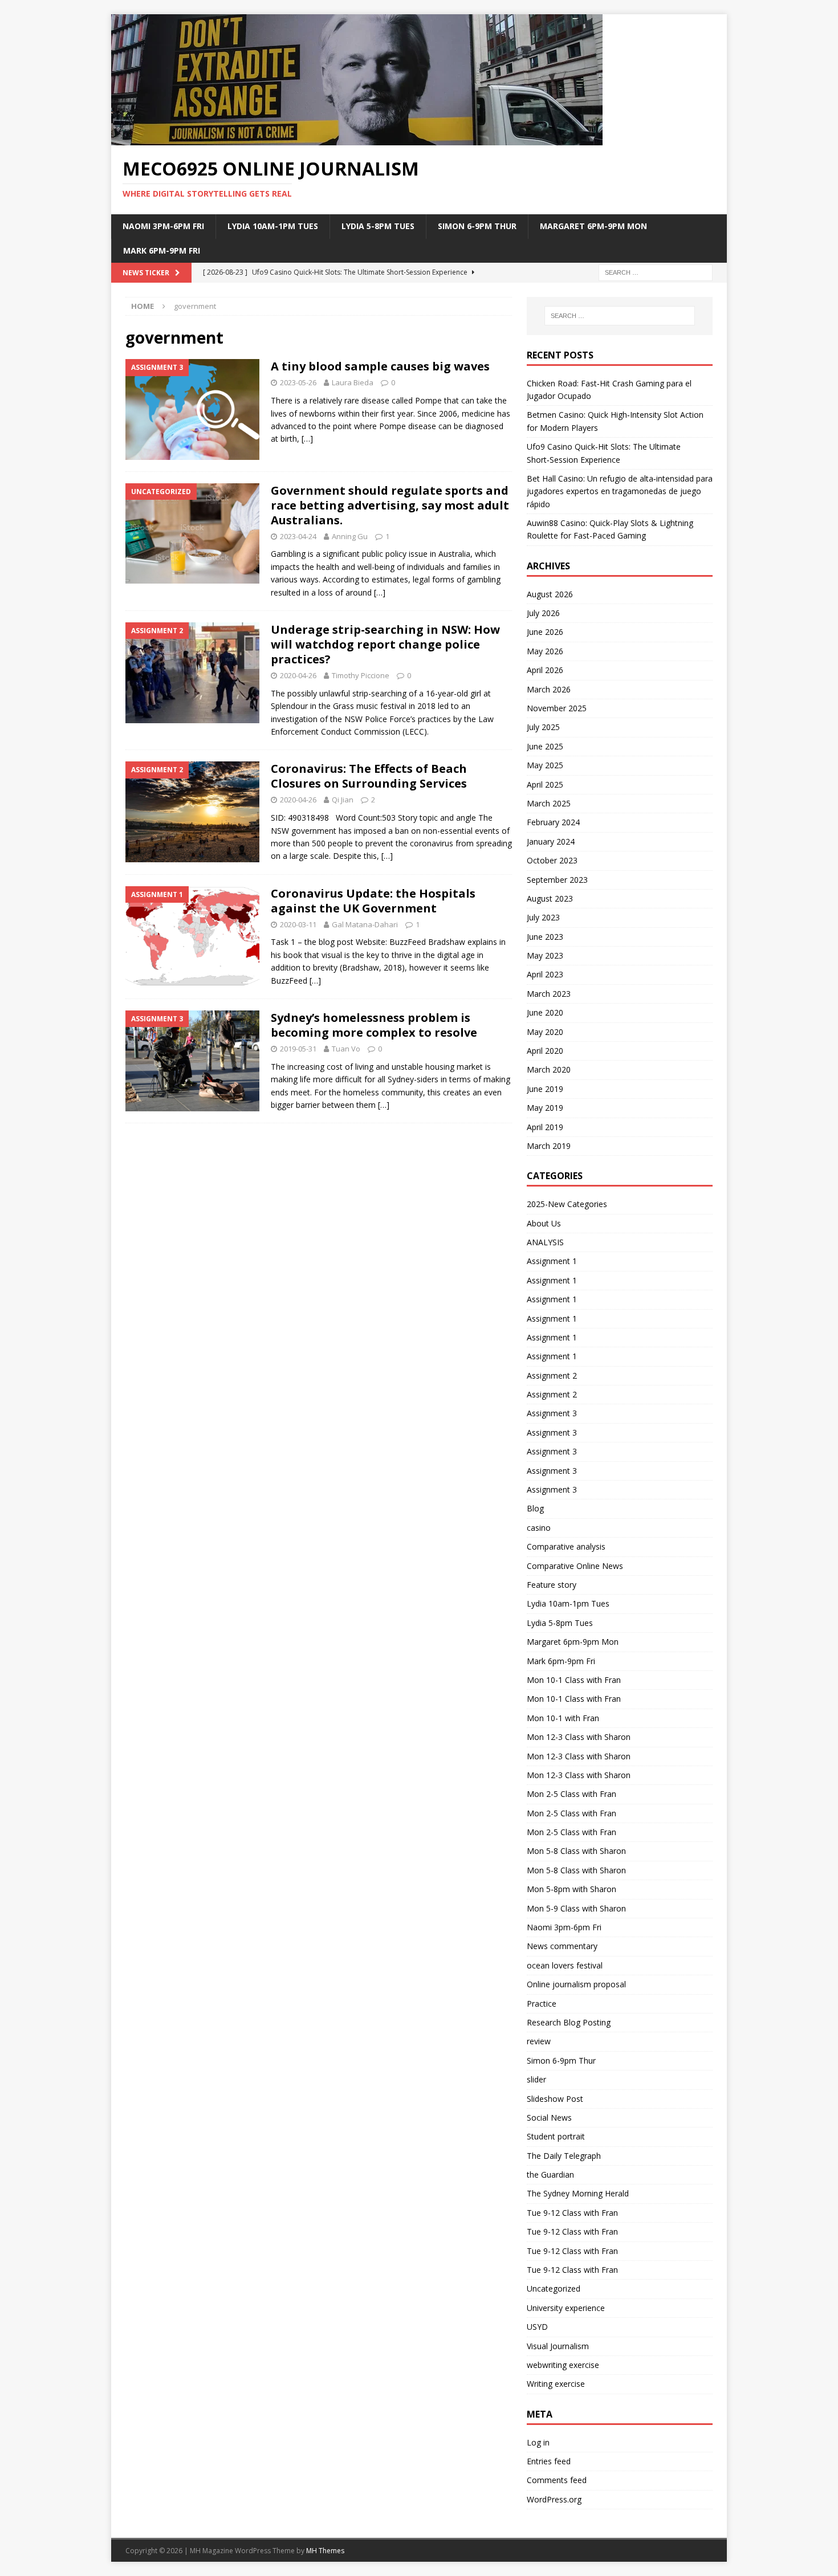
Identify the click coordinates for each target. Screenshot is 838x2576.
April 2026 (545, 670)
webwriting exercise (563, 2365)
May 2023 (545, 955)
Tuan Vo (346, 1049)
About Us (544, 1223)
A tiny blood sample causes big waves (380, 366)
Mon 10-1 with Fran (563, 1718)
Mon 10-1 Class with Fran (574, 1680)
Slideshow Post (555, 2099)
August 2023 (550, 898)
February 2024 (553, 822)
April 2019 (545, 1127)
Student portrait (556, 2136)
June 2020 (545, 1012)
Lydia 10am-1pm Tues (273, 226)
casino (539, 1528)
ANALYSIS (545, 1242)
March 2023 (549, 994)
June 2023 (545, 937)
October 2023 (552, 860)
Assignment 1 (552, 1261)
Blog (535, 1508)
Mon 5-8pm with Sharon (571, 1889)
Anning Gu (350, 536)
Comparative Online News (575, 1566)
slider (536, 2079)
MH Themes (325, 2551)
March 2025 (549, 803)
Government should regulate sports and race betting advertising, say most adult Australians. (390, 505)
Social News (549, 2118)
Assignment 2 (552, 1375)
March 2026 (549, 689)
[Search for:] (656, 272)
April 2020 (545, 1051)
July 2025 (543, 727)
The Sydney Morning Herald (578, 2193)
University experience (566, 2308)
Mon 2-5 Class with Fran (571, 1794)
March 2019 (549, 1146)
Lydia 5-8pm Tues (378, 226)
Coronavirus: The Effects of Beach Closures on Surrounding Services (369, 776)
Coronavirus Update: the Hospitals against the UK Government (373, 901)
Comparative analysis (566, 1546)
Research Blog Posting (569, 2022)
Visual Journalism (558, 2346)
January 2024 (551, 841)
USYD (537, 2327)
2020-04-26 (298, 675)
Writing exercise (556, 2384)
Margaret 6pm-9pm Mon (593, 226)
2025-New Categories (567, 1204)
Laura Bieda (353, 382)
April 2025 (545, 784)
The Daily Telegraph (564, 2156)
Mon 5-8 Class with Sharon (576, 1851)
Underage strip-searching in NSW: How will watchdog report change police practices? (385, 644)
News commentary (562, 1946)
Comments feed (557, 2480)
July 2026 (543, 613)
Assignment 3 (552, 1413)
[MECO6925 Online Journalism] (357, 139)
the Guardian (550, 2174)
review (539, 2041)
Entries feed (549, 2461)
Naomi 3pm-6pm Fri (163, 226)
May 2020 (545, 1032)
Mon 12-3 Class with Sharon (579, 1737)
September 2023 (557, 880)
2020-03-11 (298, 924)
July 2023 (543, 917)
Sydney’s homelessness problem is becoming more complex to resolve (374, 1025)
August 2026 (550, 594)
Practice (542, 2004)
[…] (307, 439)
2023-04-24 (298, 536)
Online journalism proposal (576, 1984)
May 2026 (545, 651)
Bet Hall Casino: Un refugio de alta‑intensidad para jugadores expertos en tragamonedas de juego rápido (620, 491)
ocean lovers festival (565, 1965)
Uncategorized (554, 2288)
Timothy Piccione (361, 675)
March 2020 (549, 1069)
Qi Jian (343, 800)
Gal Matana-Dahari (365, 924)
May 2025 (545, 765)
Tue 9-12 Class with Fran (572, 2213)
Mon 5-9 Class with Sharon (576, 1908)
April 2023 (545, 974)
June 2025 (545, 746)
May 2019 (545, 1108)
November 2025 (557, 708)
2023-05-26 (298, 382)
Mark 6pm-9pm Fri (162, 250)
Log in (538, 2442)
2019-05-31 (298, 1049)
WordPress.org (554, 2499)
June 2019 (545, 1089)
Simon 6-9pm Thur (477, 226)
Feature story (552, 1585)
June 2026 (545, 632)
